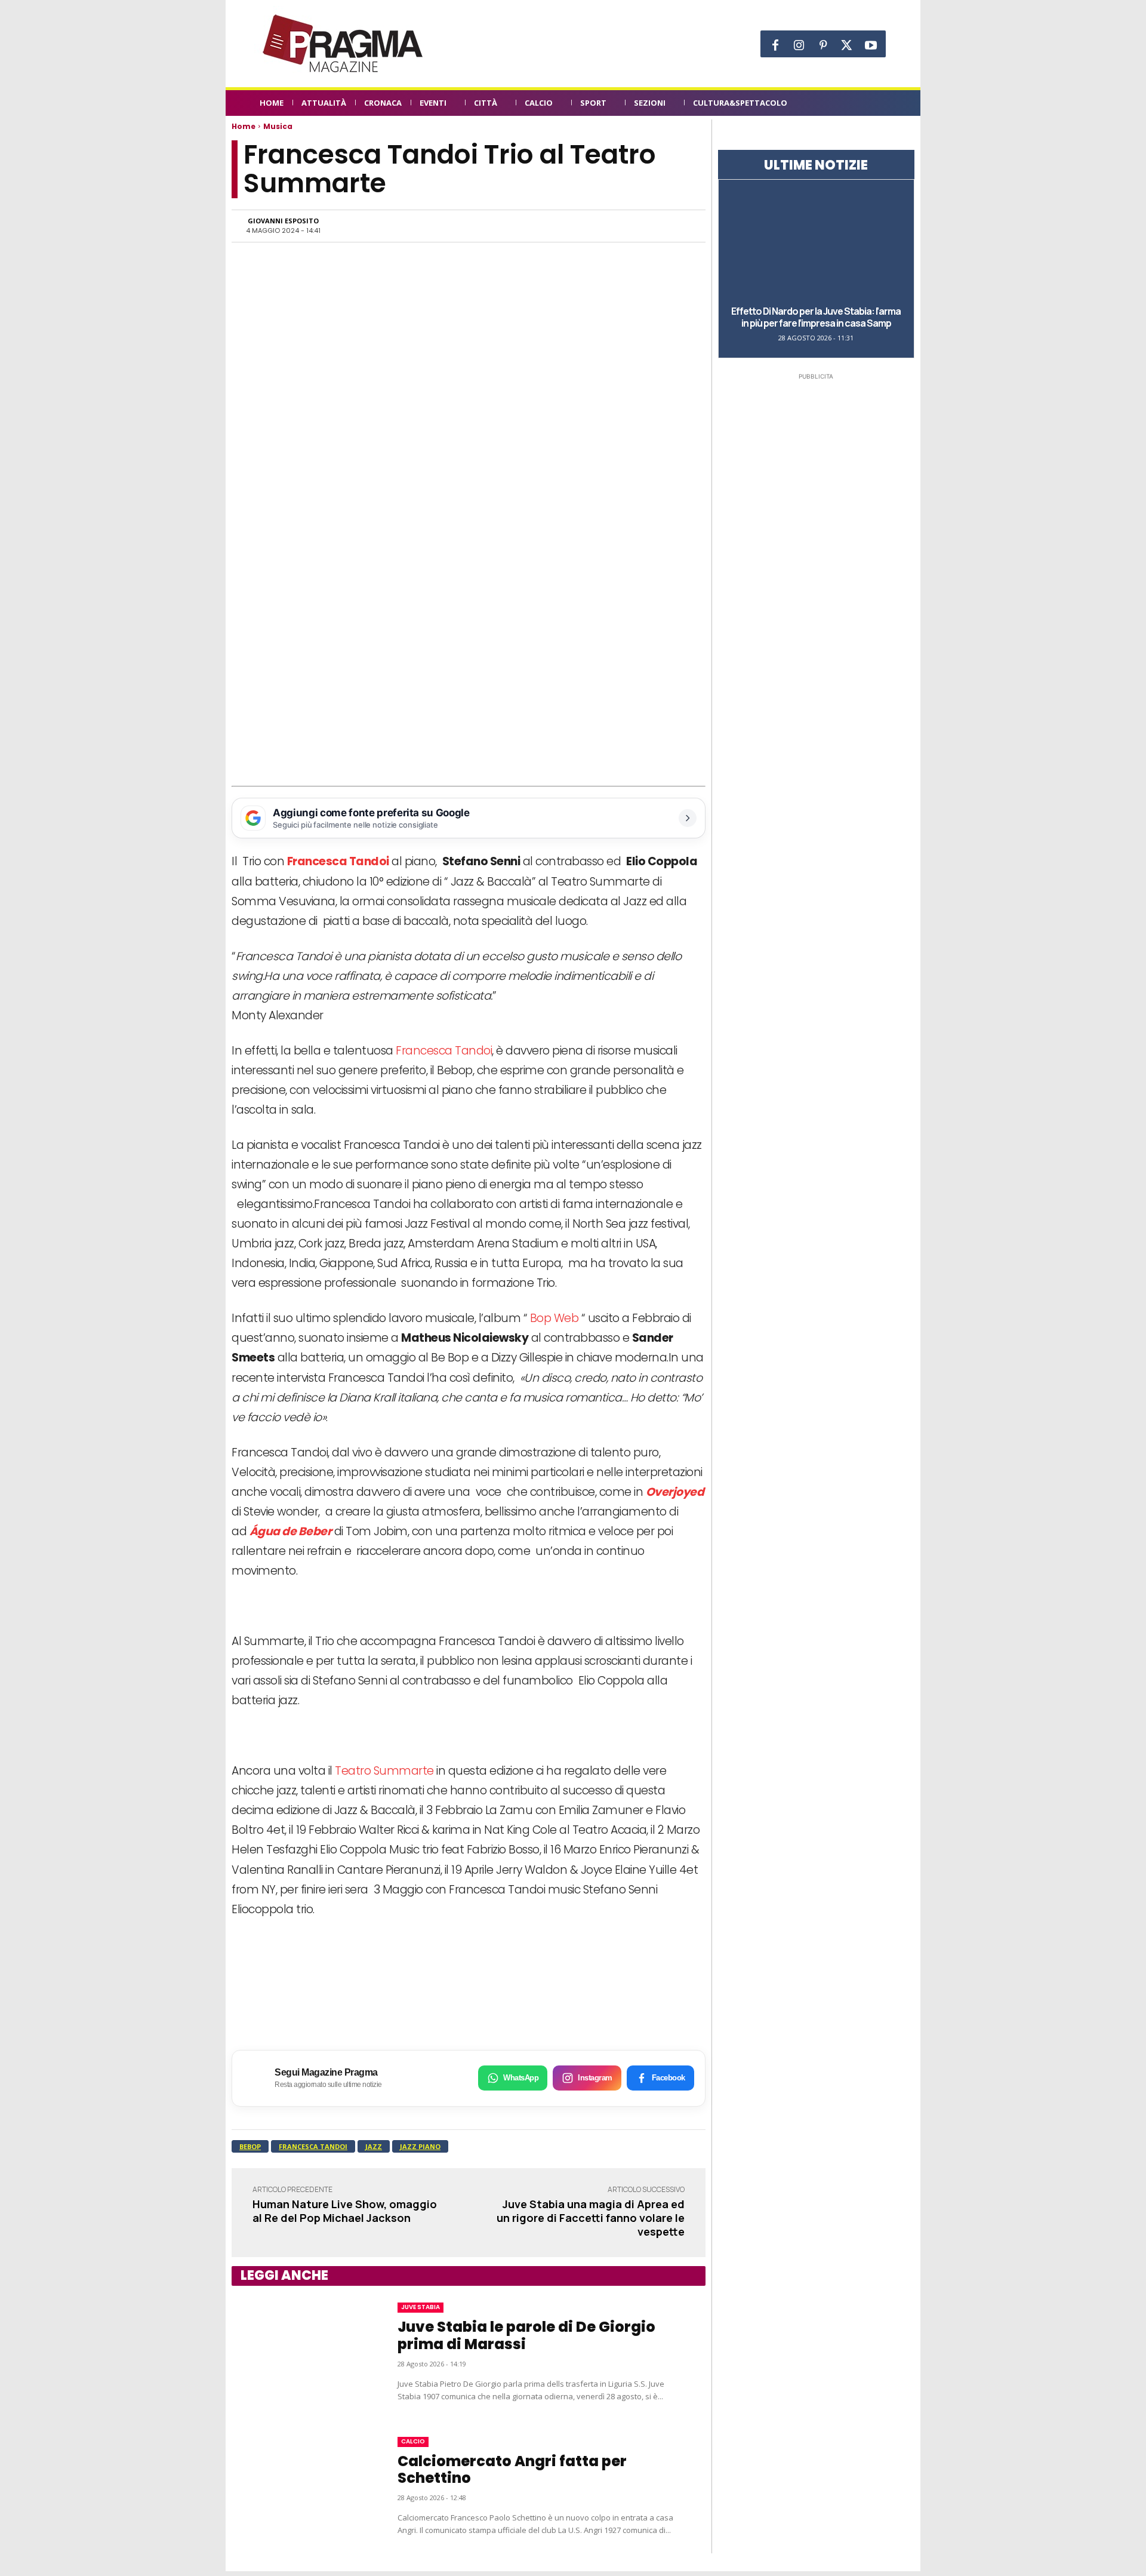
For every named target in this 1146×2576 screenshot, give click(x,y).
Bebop (250, 2146)
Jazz (374, 2146)
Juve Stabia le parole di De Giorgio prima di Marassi (526, 2335)
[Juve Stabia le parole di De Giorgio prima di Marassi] (303, 2353)
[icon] (880, 105)
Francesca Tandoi (444, 1051)
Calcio (413, 2441)
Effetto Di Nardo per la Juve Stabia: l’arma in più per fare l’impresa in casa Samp (816, 317)
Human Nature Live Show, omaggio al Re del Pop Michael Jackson (345, 2211)
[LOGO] (344, 44)
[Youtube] (871, 45)
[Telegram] (623, 226)
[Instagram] (799, 45)
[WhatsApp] (568, 226)
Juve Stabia (420, 2307)
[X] (847, 45)
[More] (679, 226)
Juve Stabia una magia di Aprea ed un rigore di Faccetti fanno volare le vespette (591, 2218)
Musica (278, 126)
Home (244, 126)
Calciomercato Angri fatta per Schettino (512, 2470)
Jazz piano (420, 2146)
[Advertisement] (469, 697)
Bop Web (554, 1318)
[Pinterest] (823, 45)
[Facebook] (775, 45)
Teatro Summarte (384, 1771)
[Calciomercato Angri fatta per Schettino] (303, 2486)
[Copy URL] (651, 226)
